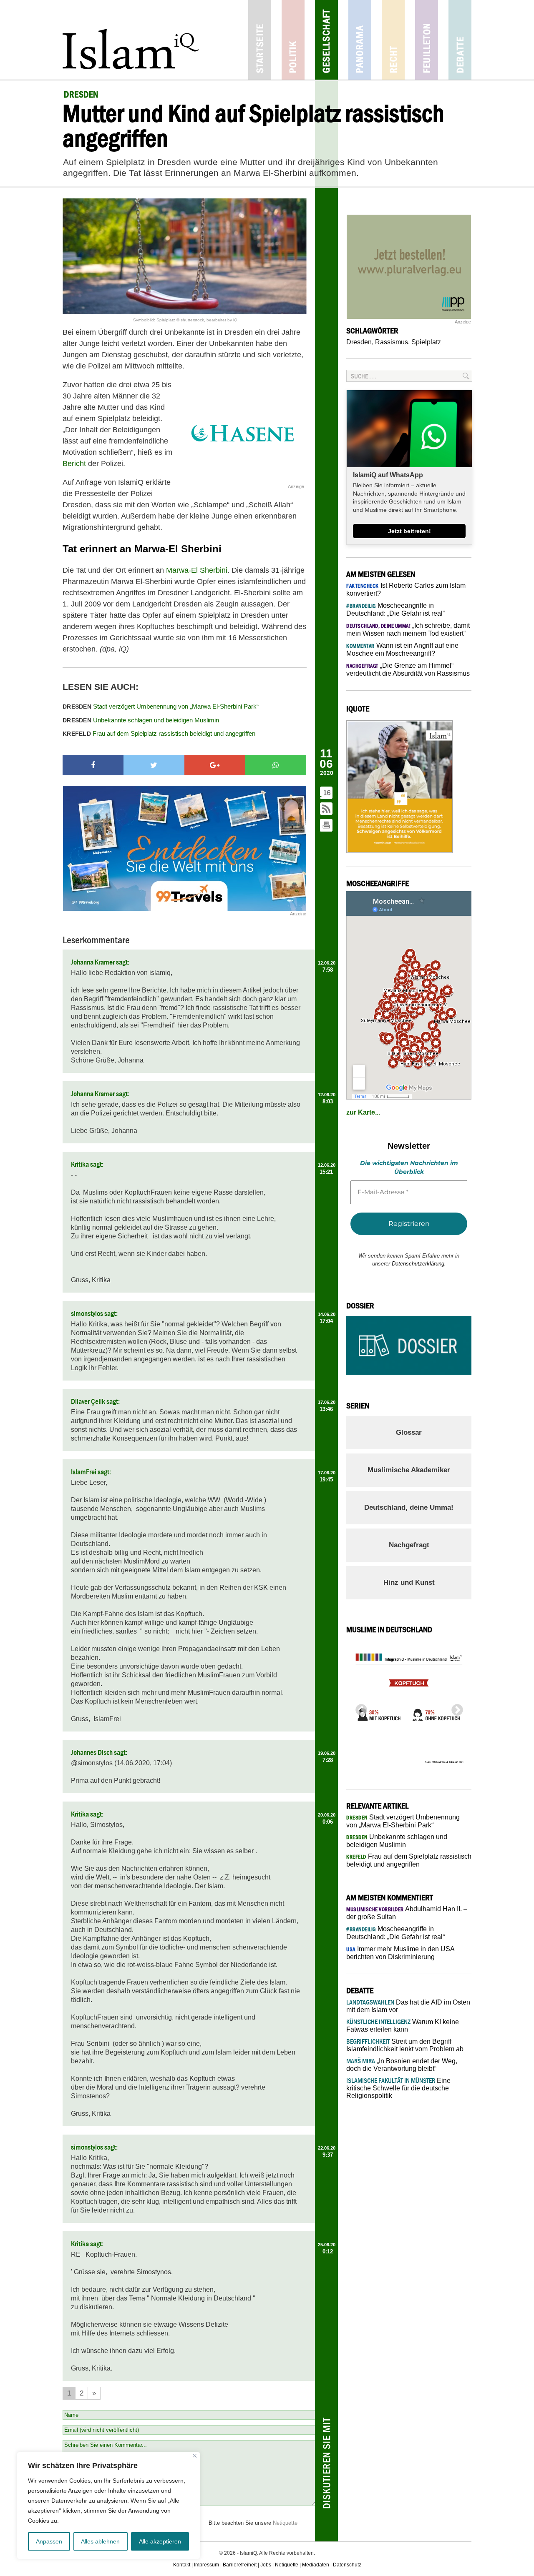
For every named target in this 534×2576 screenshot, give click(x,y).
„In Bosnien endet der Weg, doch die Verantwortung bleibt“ (402, 2065)
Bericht (74, 464)
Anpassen (49, 2541)
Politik (293, 40)
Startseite (260, 40)
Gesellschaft (326, 40)
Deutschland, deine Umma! (409, 1507)
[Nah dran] (195, 2456)
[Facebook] (93, 765)
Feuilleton (427, 40)
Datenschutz (347, 2565)
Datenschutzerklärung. (419, 1264)
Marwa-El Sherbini (197, 570)
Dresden (359, 342)
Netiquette (285, 2523)
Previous (359, 1708)
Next (455, 1708)
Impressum (207, 2565)
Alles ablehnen (100, 2541)
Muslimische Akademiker (409, 1470)
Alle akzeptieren (160, 2541)
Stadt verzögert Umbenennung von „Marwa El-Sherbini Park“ (161, 706)
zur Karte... (363, 1112)
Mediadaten (316, 2565)
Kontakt (182, 2565)
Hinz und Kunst (409, 1582)
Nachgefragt (409, 1545)
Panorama (360, 40)
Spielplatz (426, 342)
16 (327, 793)
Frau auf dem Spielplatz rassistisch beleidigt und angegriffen (159, 733)
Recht (393, 40)
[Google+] (215, 765)
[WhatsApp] (276, 765)
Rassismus (392, 342)
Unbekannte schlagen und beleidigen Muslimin (141, 720)
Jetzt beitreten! (409, 531)
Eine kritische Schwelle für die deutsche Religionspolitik (398, 2088)
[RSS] (327, 809)
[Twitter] (154, 765)
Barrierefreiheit (240, 2565)
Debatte (460, 40)
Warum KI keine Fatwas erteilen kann (403, 2026)
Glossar (409, 1432)
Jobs (266, 2565)
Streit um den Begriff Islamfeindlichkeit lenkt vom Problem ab (405, 2045)
